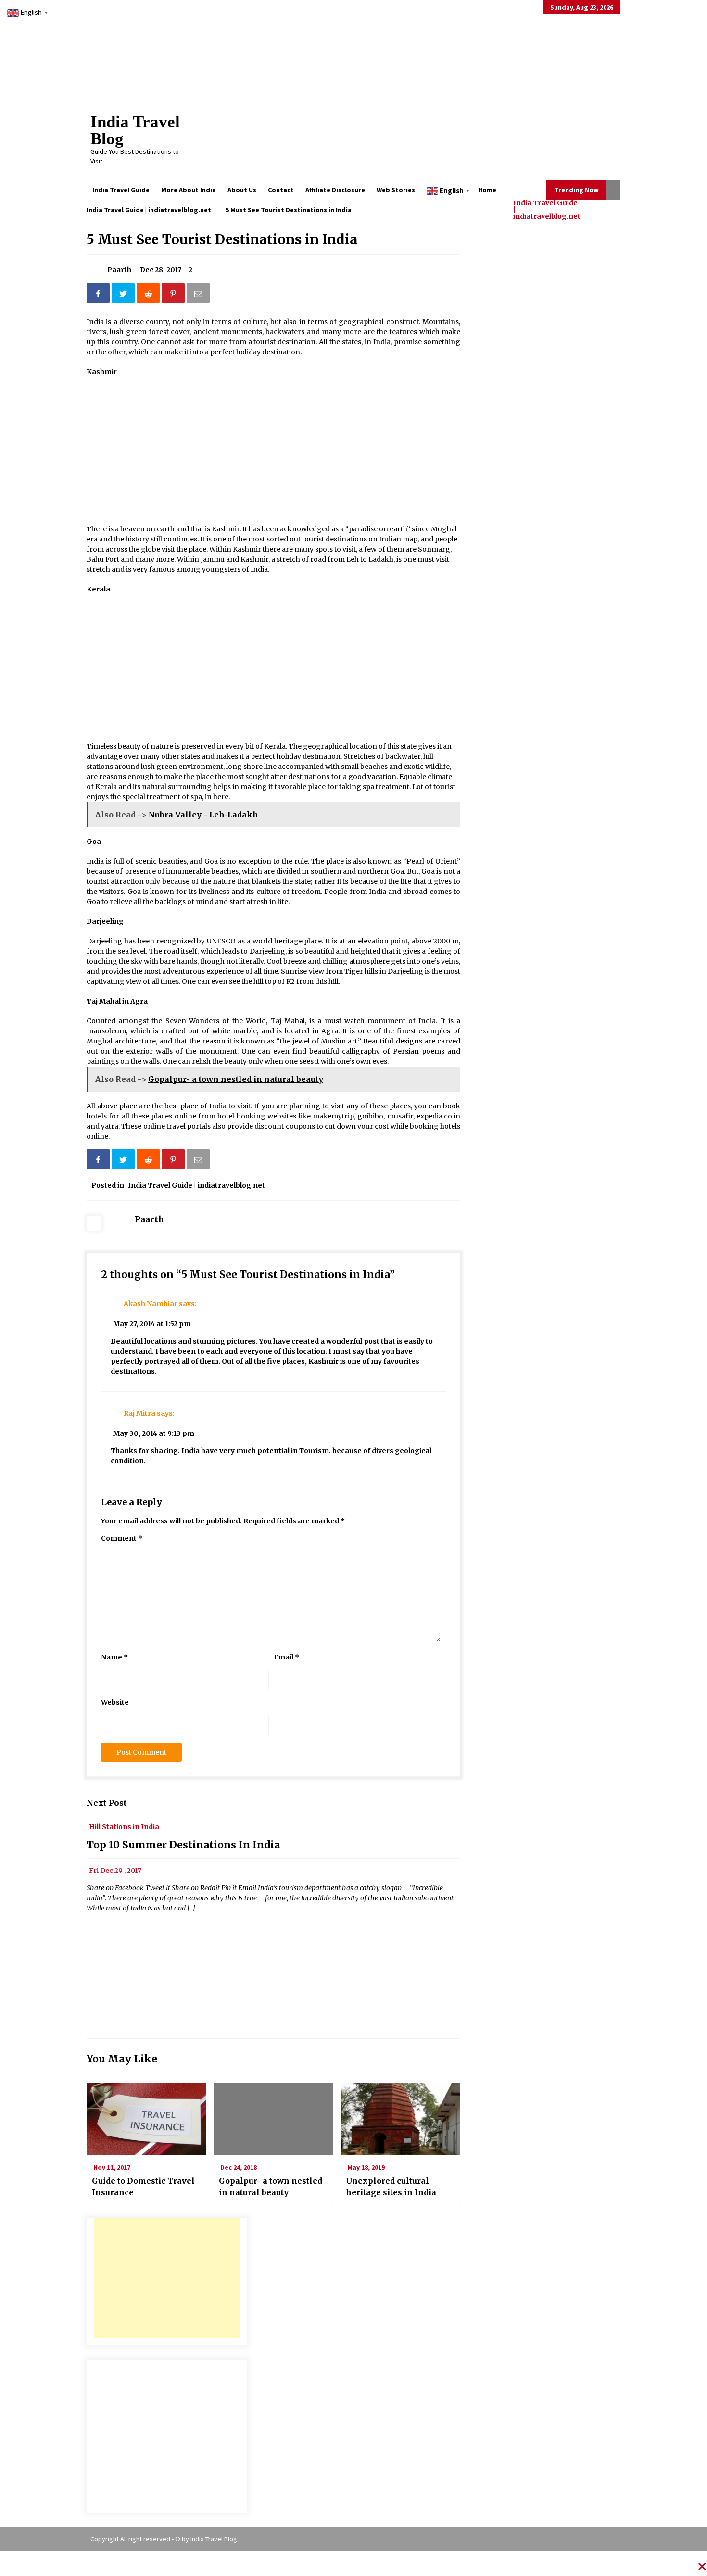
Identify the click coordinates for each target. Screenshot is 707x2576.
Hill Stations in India (124, 1826)
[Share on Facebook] (99, 295)
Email (286, 1657)
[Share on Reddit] (149, 295)
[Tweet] (124, 295)
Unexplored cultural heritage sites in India (391, 2186)
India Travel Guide (121, 190)
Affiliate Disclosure (335, 190)
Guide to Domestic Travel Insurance (143, 2186)
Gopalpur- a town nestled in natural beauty (271, 2186)
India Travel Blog (135, 130)
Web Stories (396, 190)
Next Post (107, 1803)
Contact (281, 190)
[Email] (199, 295)
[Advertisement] (167, 2278)
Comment (122, 1538)
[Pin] (174, 295)
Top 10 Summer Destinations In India (183, 1845)
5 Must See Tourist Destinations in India (222, 239)
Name (114, 1657)
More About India (189, 190)
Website (115, 1702)
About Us (242, 190)
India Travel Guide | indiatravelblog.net (547, 209)
